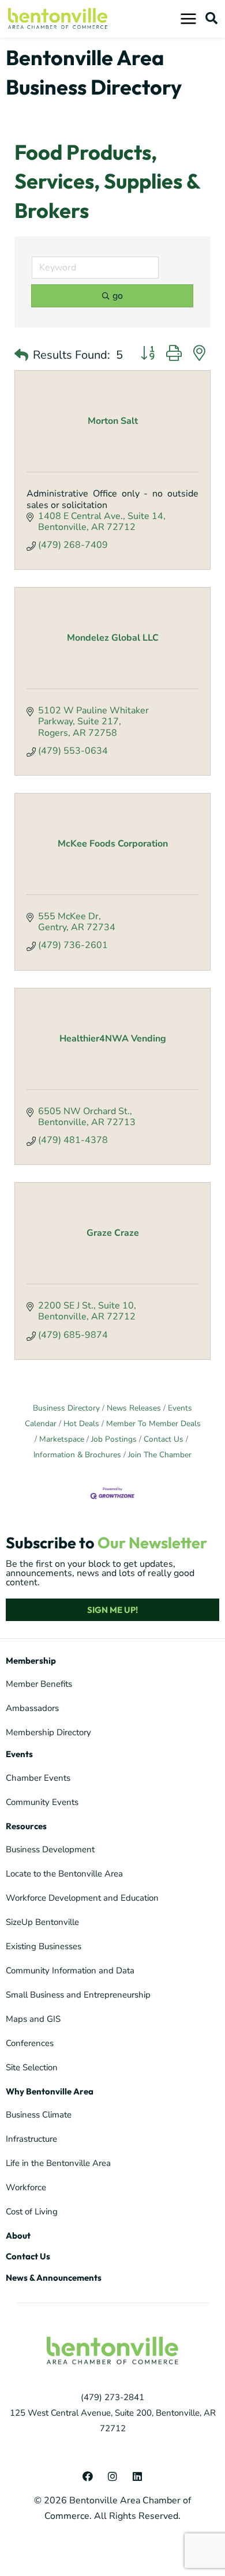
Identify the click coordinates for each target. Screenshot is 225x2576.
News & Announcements (54, 2278)
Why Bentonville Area (50, 2091)
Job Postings (114, 1439)
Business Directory (66, 1408)
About (18, 2235)
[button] (211, 18)
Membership (31, 1661)
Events (19, 1754)
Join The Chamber (160, 1455)
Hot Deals (81, 1424)
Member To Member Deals (153, 1424)
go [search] (118, 296)
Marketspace (62, 1439)
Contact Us (164, 1439)
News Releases (134, 1408)
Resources (26, 1826)
